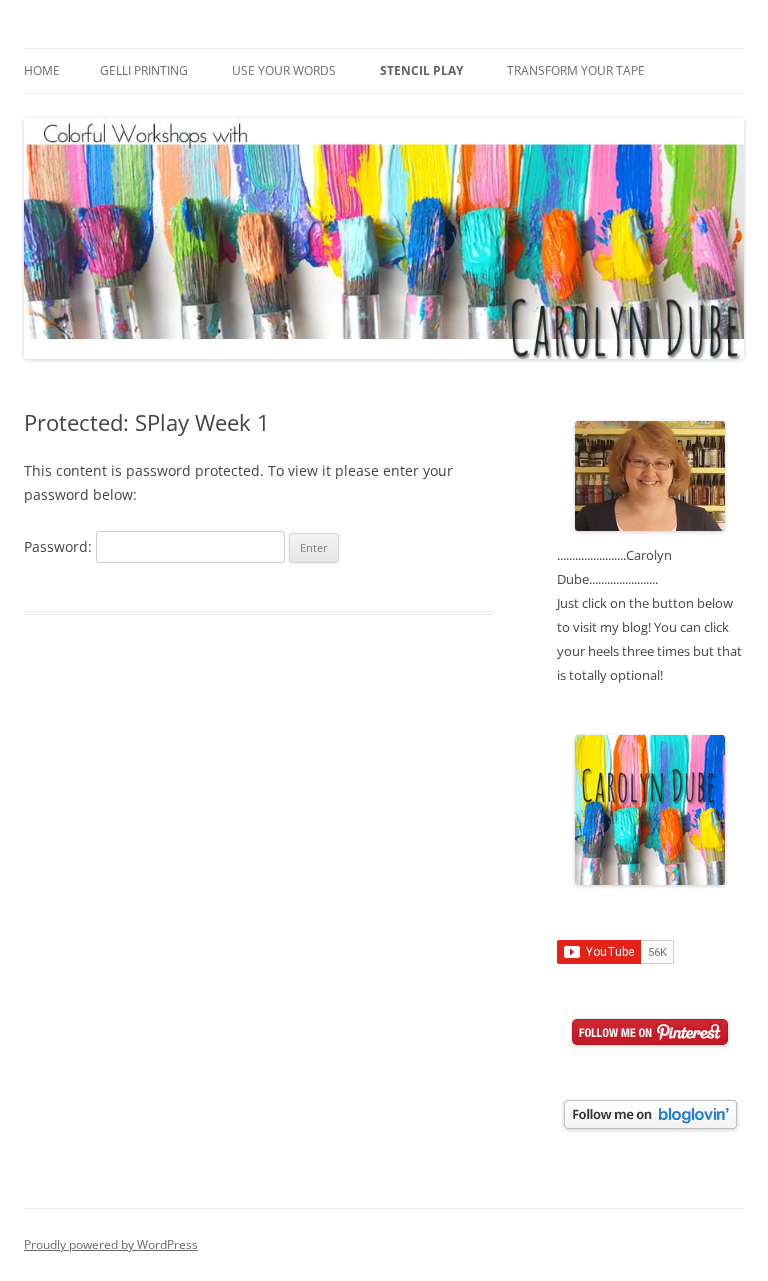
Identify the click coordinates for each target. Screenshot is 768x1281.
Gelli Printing (144, 70)
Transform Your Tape (576, 70)
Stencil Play (421, 70)
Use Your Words (284, 70)
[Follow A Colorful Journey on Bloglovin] (650, 1124)
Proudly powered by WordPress (111, 1244)
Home (42, 70)
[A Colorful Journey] (650, 880)
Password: (60, 546)
